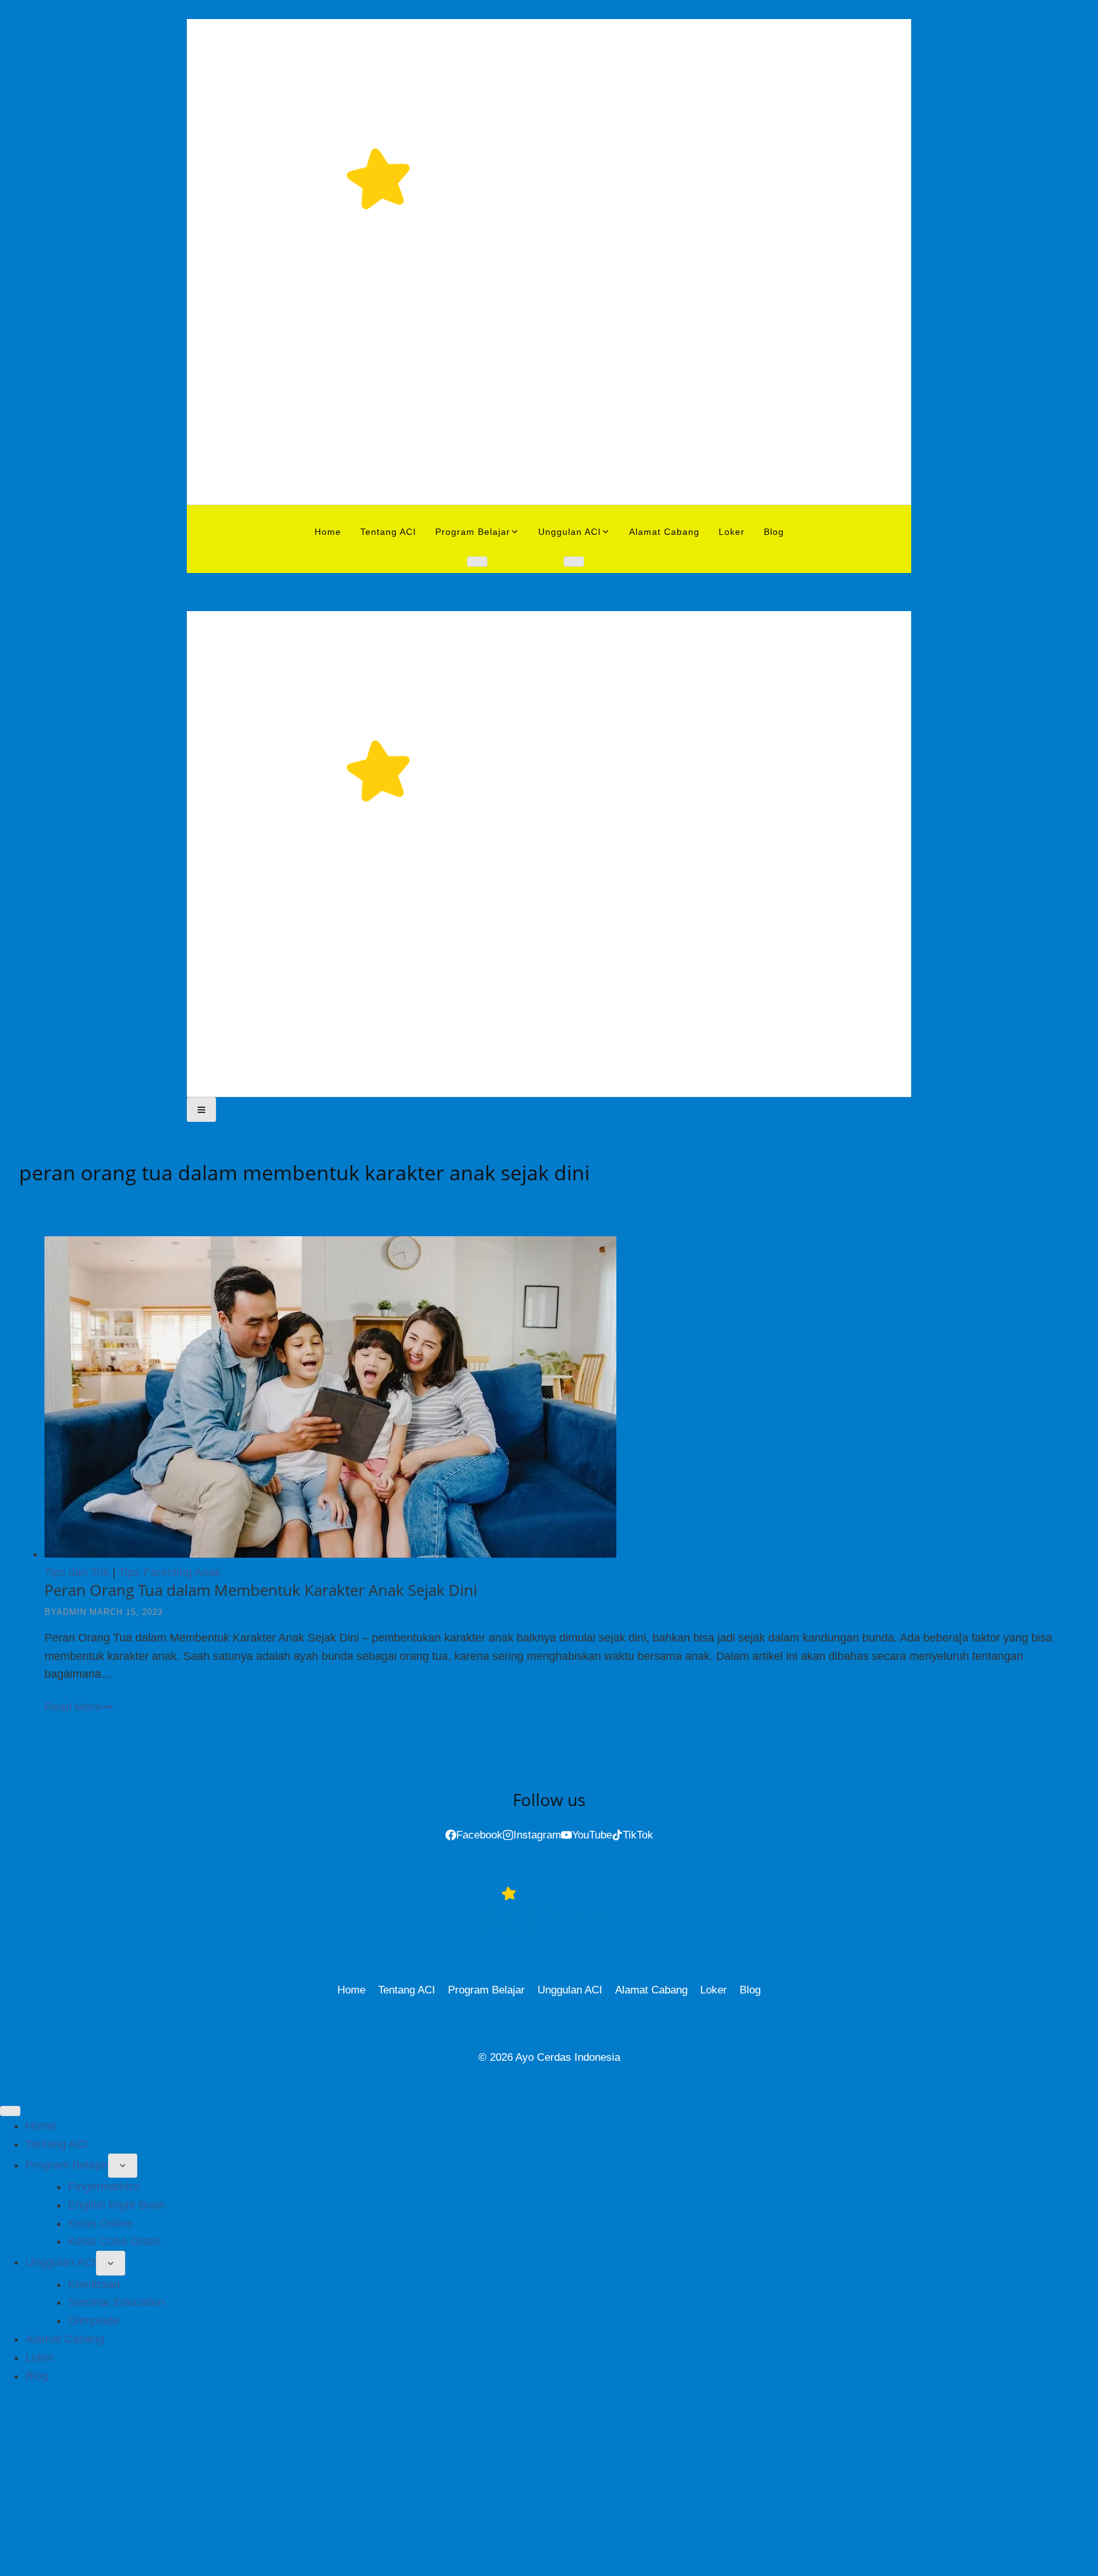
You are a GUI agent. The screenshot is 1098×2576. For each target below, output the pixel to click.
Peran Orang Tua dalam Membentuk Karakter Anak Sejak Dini (261, 1590)
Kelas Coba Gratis (114, 2241)
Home (328, 532)
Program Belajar (486, 1990)
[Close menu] (10, 2111)
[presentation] (562, 1400)
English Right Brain (117, 2205)
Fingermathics (104, 2187)
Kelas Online (100, 2223)
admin (71, 1612)
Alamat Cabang (664, 532)
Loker (732, 532)
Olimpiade (94, 2321)
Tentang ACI (388, 532)
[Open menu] (201, 1109)
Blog (774, 532)
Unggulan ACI (570, 1990)
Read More (78, 1707)
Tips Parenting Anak (170, 1572)
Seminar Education (116, 2302)
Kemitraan (94, 2284)
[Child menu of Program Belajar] (477, 562)
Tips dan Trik (77, 1572)
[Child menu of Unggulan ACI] (574, 562)
